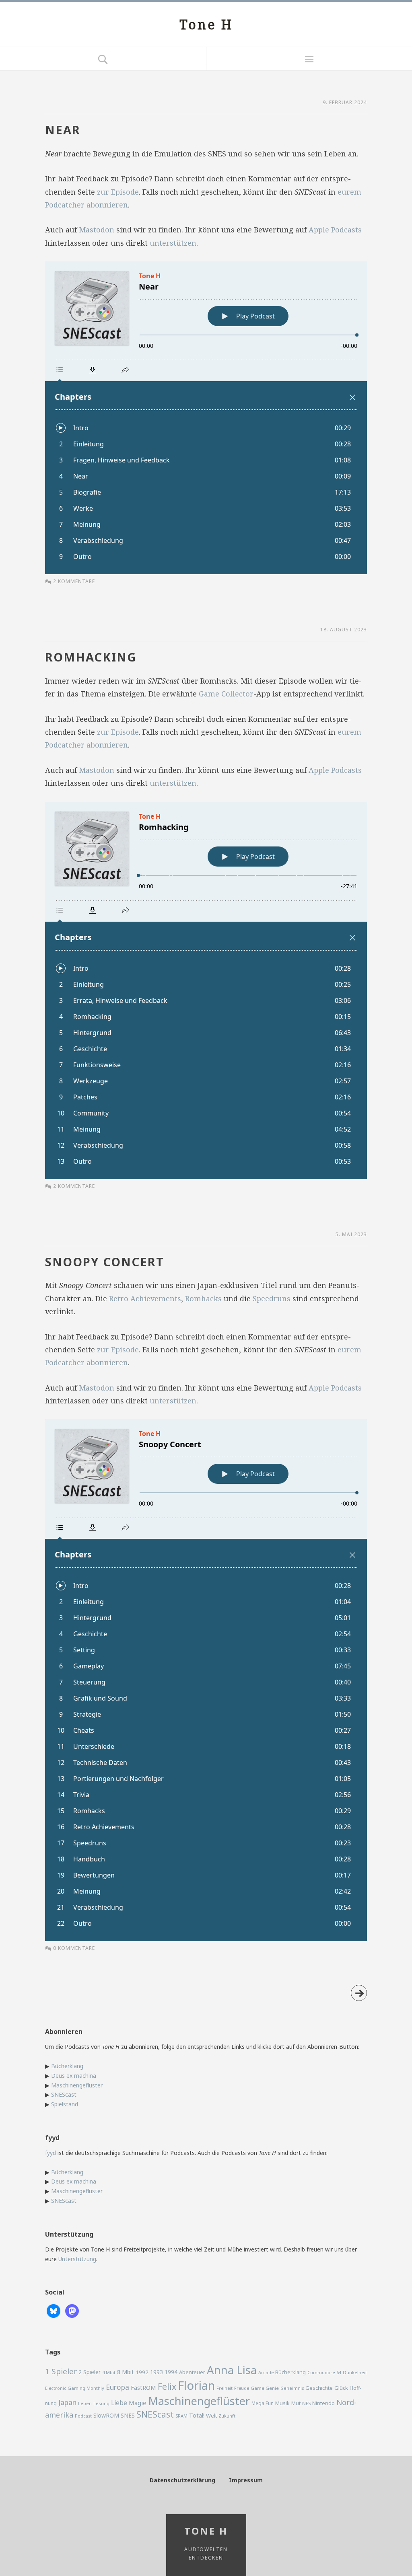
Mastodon (97, 230)
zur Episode (118, 192)
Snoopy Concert (105, 1262)
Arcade (266, 2372)
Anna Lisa (232, 2370)
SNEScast (64, 2094)
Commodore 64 (324, 2372)
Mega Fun (263, 2403)
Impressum (246, 2480)
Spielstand (65, 2104)
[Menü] (309, 59)
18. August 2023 (344, 630)
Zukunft (227, 2416)
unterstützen (173, 243)
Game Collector (226, 694)
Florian (196, 2385)
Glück (341, 2388)
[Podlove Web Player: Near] (206, 418)
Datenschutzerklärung (182, 2480)
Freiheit (225, 2388)
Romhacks (203, 1298)
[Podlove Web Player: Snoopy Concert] (206, 1680)
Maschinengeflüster (77, 2085)
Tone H (206, 24)
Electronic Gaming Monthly (75, 2388)
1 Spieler (61, 2371)
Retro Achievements (145, 1298)
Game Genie (265, 2388)
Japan (67, 2402)
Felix (167, 2386)
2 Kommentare (74, 581)
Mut (296, 2403)
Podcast (83, 2416)
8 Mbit (126, 2372)
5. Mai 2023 (351, 1234)
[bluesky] (54, 2310)
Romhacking (91, 657)
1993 (157, 2372)
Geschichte (319, 2388)
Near (63, 130)
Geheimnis (292, 2388)
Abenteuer (192, 2372)
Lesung (101, 2403)
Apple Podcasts (335, 230)
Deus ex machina (74, 2076)
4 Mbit (109, 2372)
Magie (138, 2403)
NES (306, 2403)
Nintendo (323, 2403)
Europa (117, 2387)
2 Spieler (90, 2372)
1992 (142, 2372)
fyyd (50, 2153)
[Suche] (103, 59)
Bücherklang (67, 2066)
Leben (85, 2403)
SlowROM (106, 2415)
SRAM (181, 2416)
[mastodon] (72, 2310)
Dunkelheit (355, 2372)
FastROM (143, 2387)
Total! (197, 2415)
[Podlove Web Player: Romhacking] (206, 990)
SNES (128, 2415)
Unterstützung (77, 2259)
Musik (282, 2403)
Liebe (119, 2403)
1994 (171, 2372)
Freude (242, 2388)
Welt (211, 2416)
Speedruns (272, 1298)
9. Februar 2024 (345, 102)
